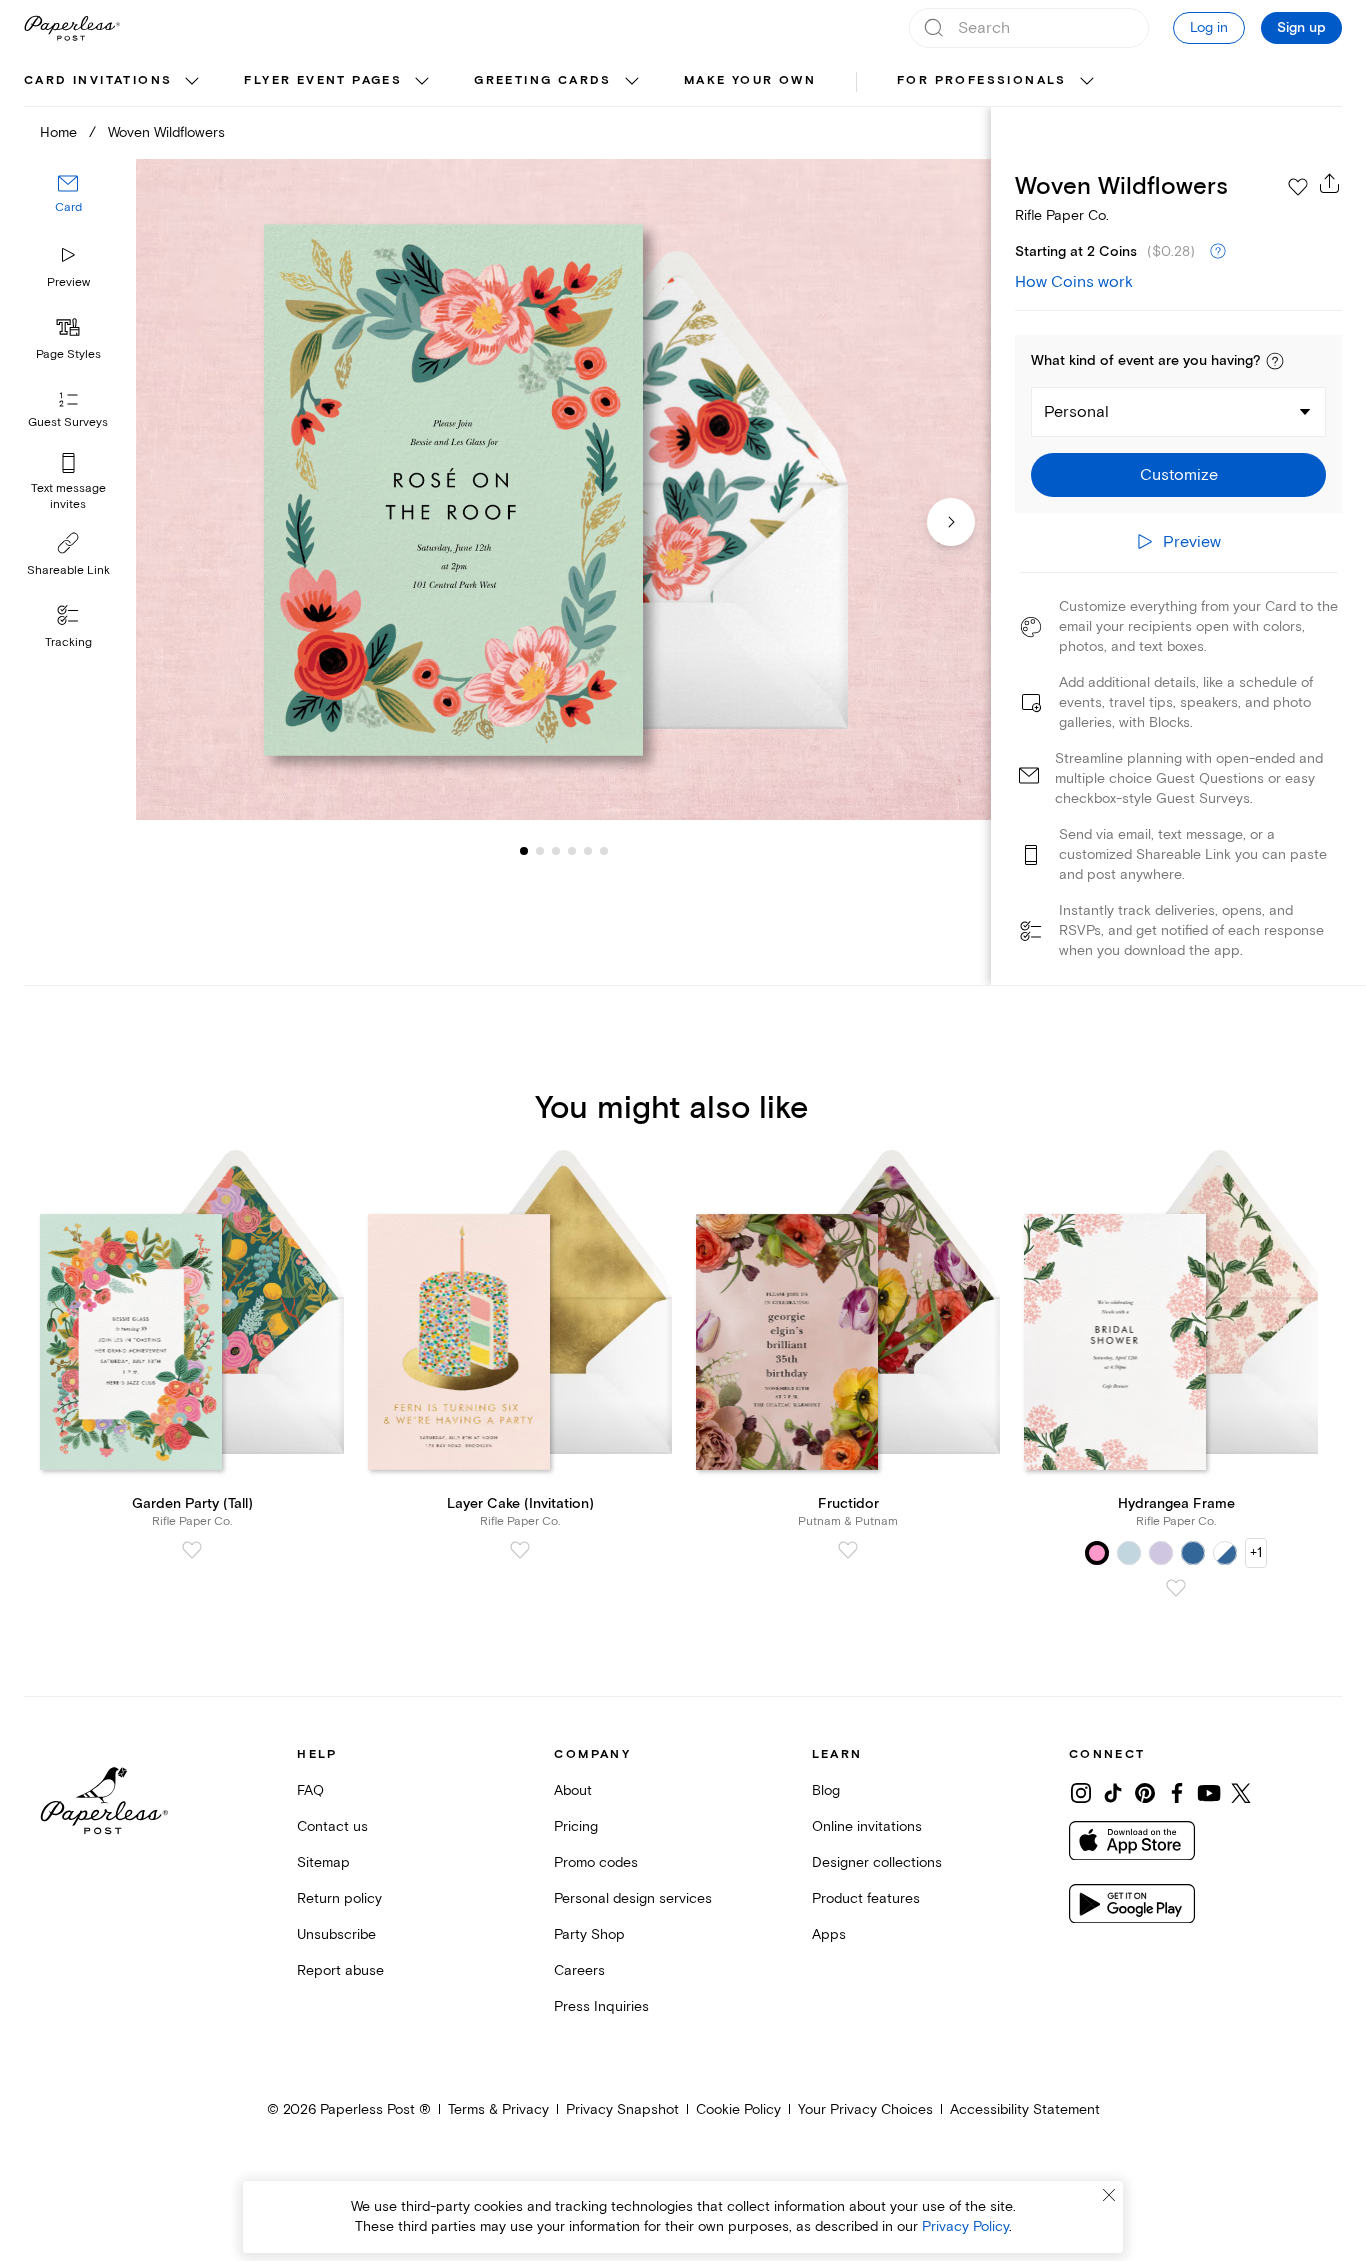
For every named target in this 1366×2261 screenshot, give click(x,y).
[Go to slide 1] (524, 850)
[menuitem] (114, 82)
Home (58, 132)
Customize (1179, 475)
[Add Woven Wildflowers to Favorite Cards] (1298, 187)
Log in (1209, 27)
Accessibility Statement (1025, 2109)
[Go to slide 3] (540, 850)
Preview (68, 282)
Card (68, 207)
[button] (1275, 361)
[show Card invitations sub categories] (192, 82)
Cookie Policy (738, 2109)
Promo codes (596, 1862)
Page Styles (68, 354)
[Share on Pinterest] (1145, 1793)
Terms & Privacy (498, 2109)
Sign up (1301, 28)
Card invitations (98, 80)
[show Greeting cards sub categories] (632, 82)
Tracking (68, 642)
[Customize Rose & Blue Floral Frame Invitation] (563, 489)
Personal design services (633, 1898)
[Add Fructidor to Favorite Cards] (848, 1550)
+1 (1256, 1552)
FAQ (310, 1790)
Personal (1076, 412)
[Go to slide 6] (588, 850)
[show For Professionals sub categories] (1087, 82)
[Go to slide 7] (604, 850)
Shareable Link (68, 570)
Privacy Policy (965, 2226)
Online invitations (867, 1826)
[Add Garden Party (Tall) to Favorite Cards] (192, 1550)
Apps (829, 1934)
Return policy (339, 1898)
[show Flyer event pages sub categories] (422, 82)
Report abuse (340, 1970)
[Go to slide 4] (556, 850)
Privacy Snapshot (622, 2109)
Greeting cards (543, 80)
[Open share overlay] (1330, 183)
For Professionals (982, 80)
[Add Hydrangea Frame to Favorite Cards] (1176, 1588)
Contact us (332, 1826)
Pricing (576, 1826)
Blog (826, 1790)
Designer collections (877, 1862)
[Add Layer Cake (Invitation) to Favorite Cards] (520, 1550)
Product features (866, 1898)
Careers (579, 1970)
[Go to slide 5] (572, 850)
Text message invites (68, 496)
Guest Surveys (68, 422)
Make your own (750, 80)
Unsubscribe (336, 1934)
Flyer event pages (323, 80)
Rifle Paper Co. (1062, 215)
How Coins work (1074, 282)
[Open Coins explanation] (1218, 252)
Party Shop (589, 1934)
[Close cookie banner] (1109, 2195)
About (573, 1790)
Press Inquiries (601, 2006)
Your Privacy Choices (865, 2109)
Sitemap (323, 1862)
